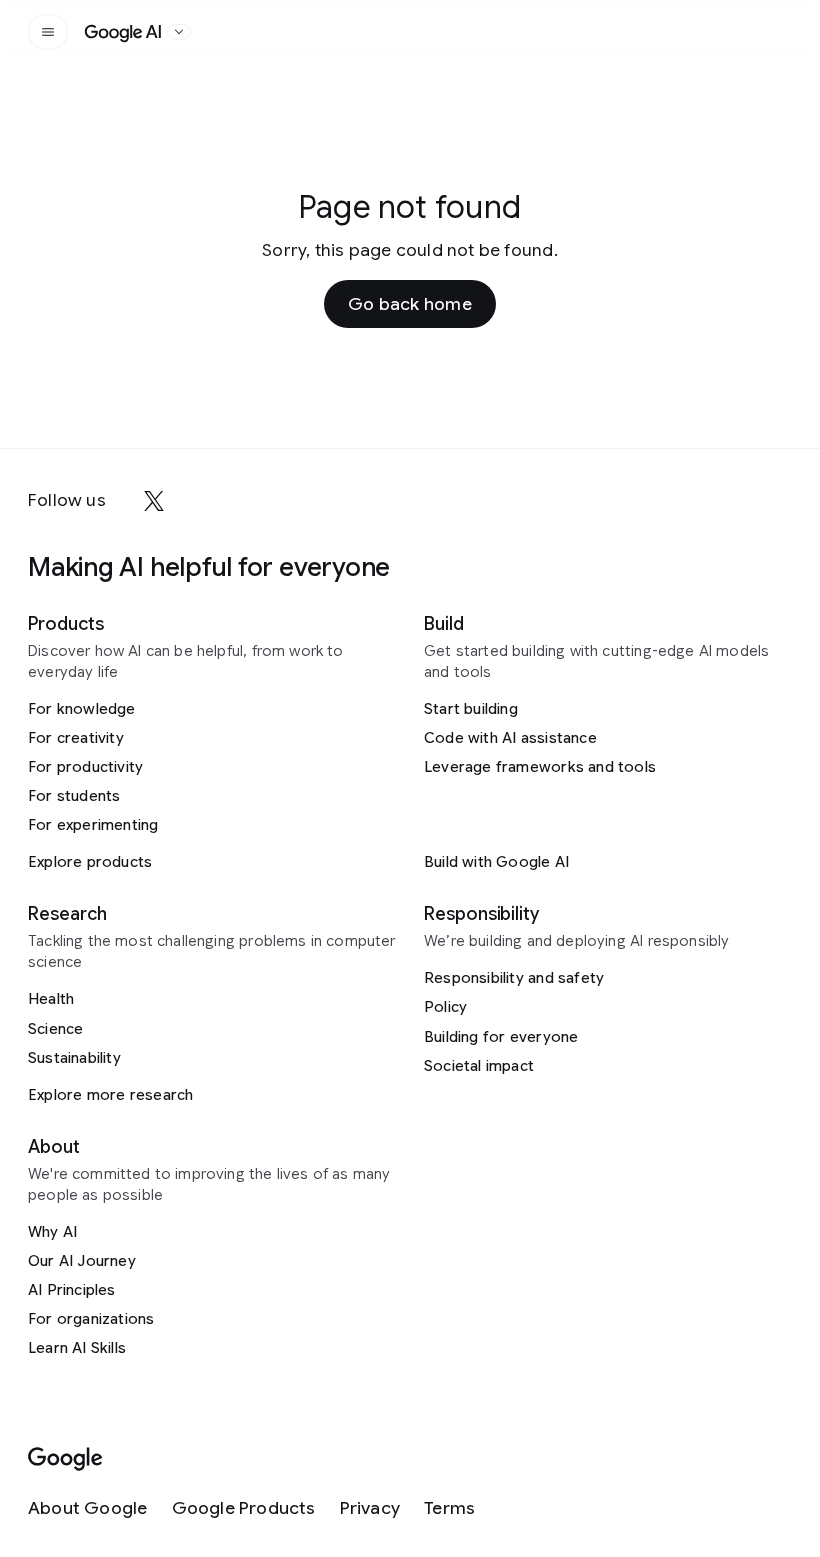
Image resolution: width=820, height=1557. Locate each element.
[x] (154, 501)
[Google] (65, 1459)
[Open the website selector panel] (179, 32)
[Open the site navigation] (48, 32)
